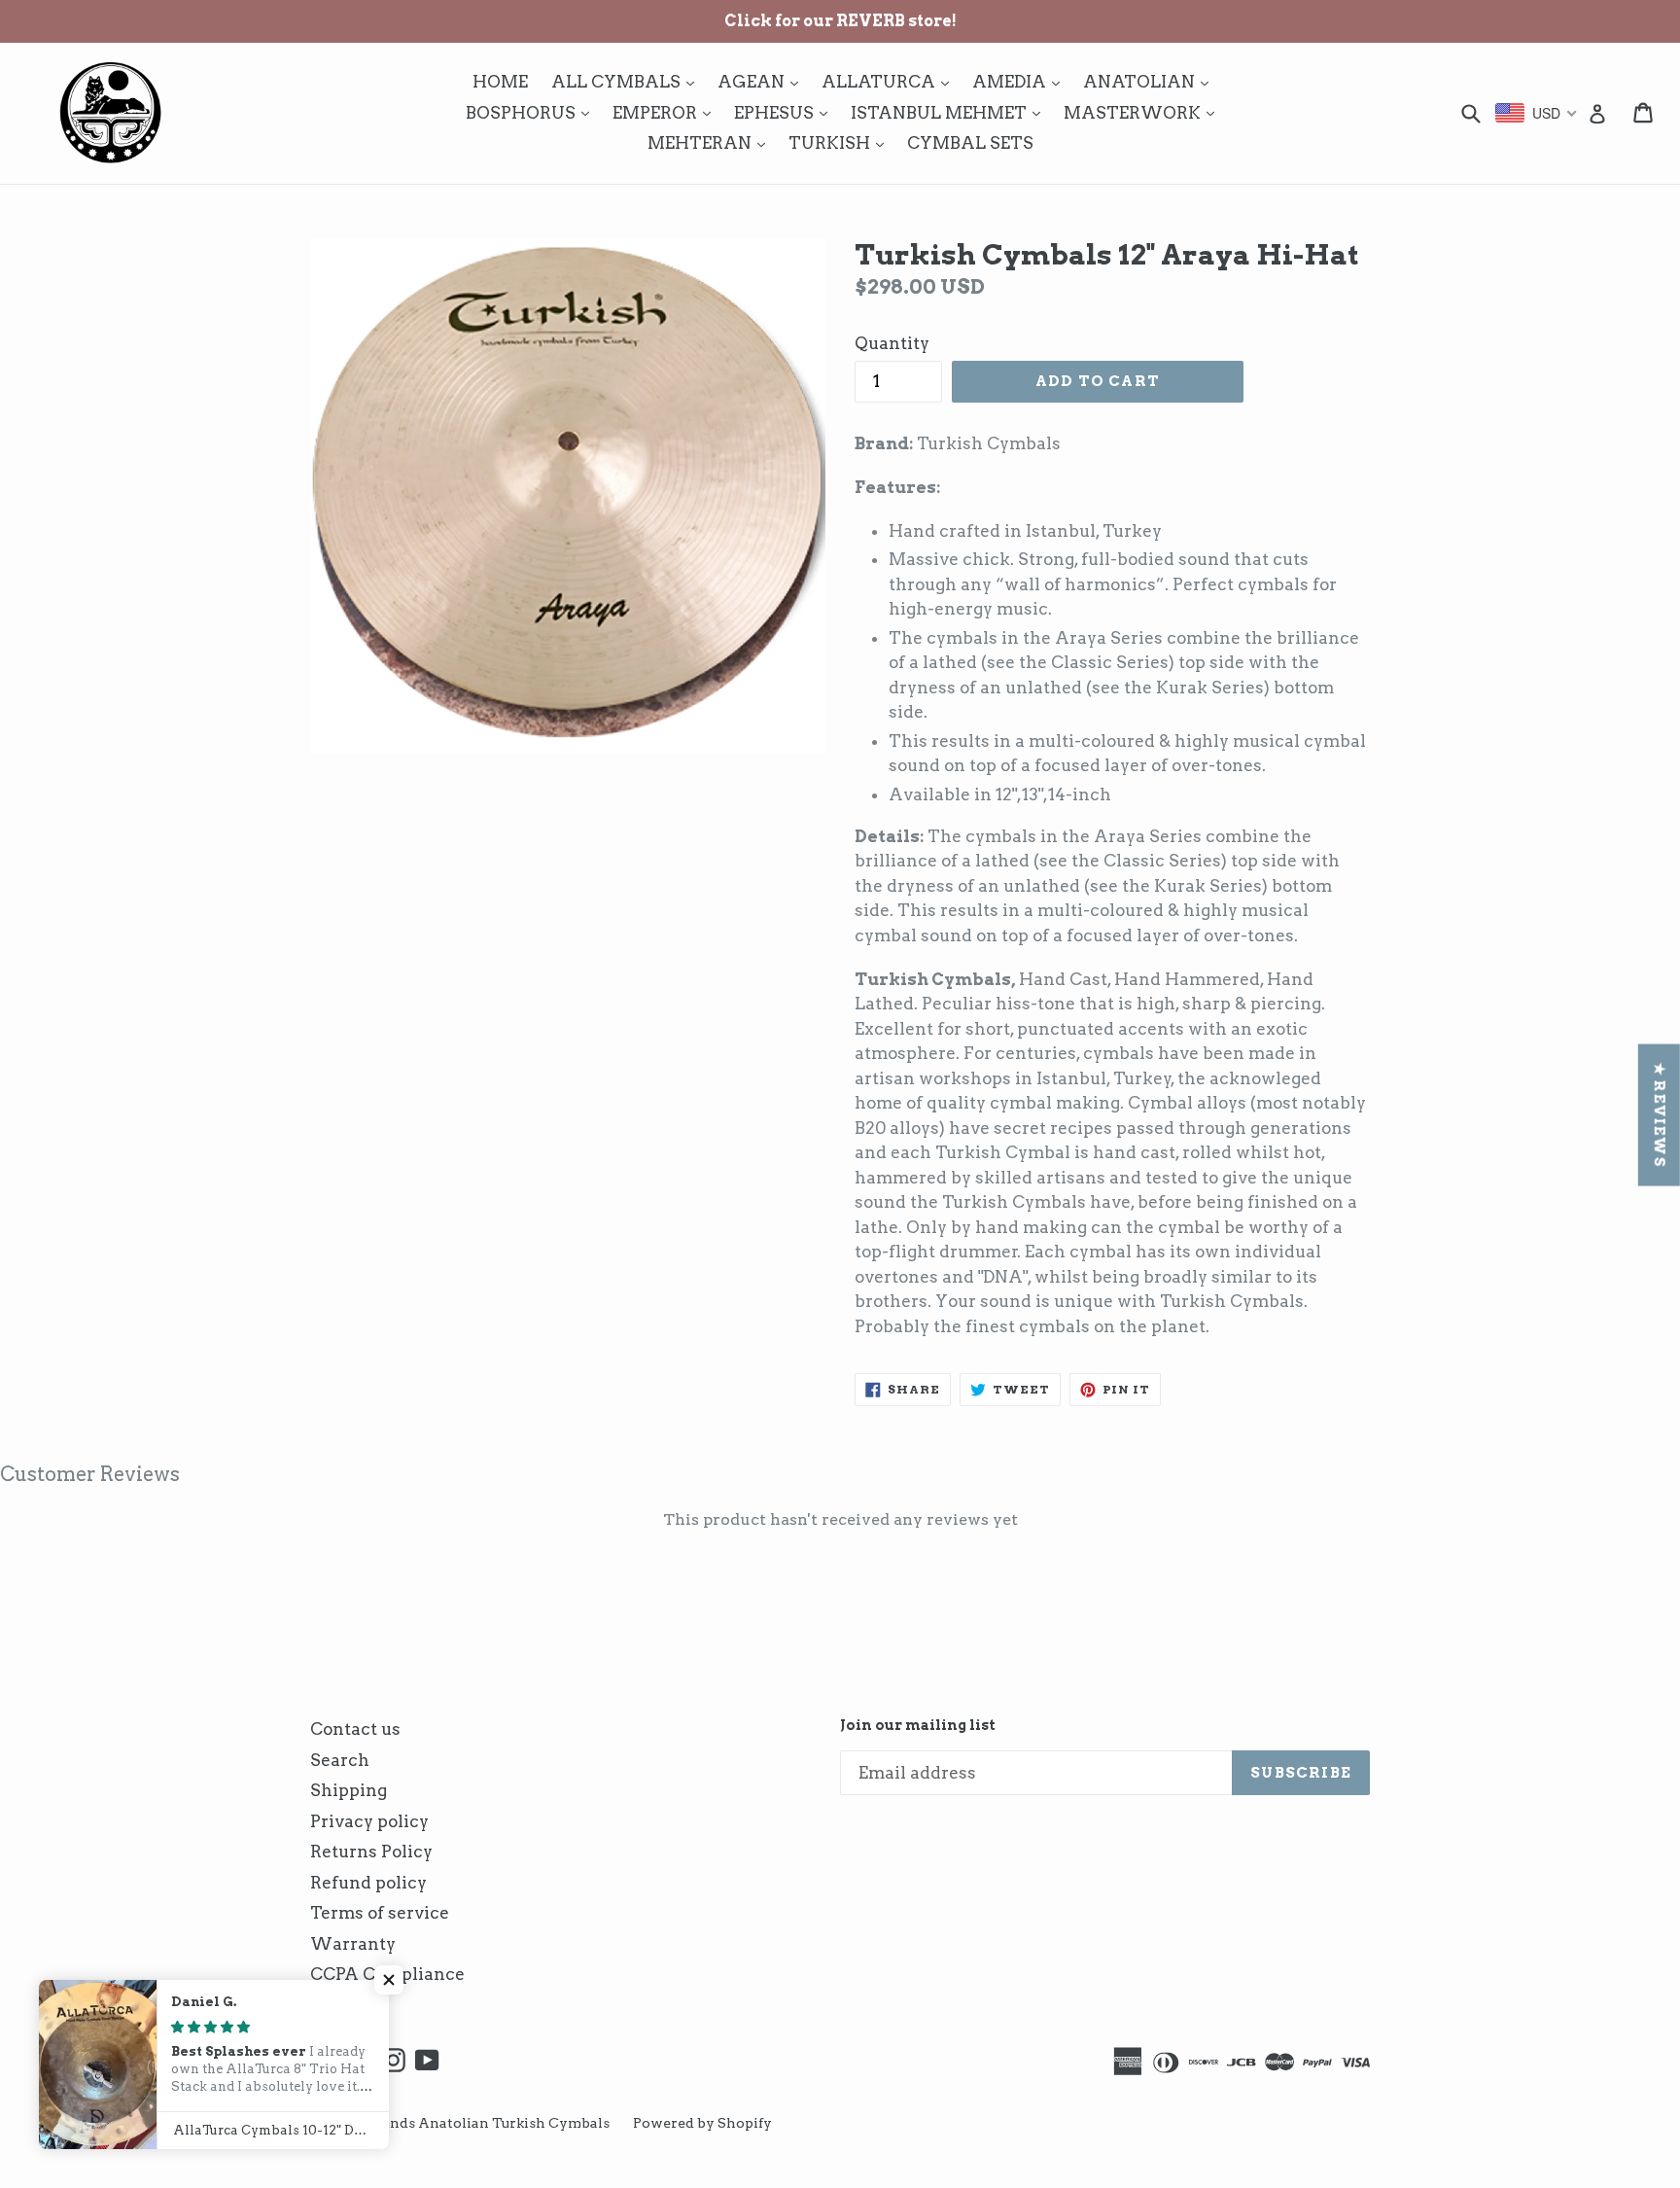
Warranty (353, 1944)
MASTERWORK (1144, 112)
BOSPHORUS (532, 112)
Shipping (349, 1790)
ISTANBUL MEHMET (950, 112)
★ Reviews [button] (1660, 1115)
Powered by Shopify (702, 2123)
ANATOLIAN (1151, 81)
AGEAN (763, 81)
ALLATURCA (890, 81)
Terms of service (380, 1913)
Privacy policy (369, 1821)
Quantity (892, 343)
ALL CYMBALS (628, 81)
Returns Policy (371, 1852)
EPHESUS (786, 112)
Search (340, 1760)
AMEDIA (1021, 81)
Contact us (355, 1729)
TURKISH (841, 142)
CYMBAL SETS (970, 143)
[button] (389, 1980)
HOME (500, 82)
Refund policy (368, 1883)
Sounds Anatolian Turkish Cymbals (487, 2123)
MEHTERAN (711, 142)
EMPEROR (666, 112)
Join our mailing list (918, 1725)
